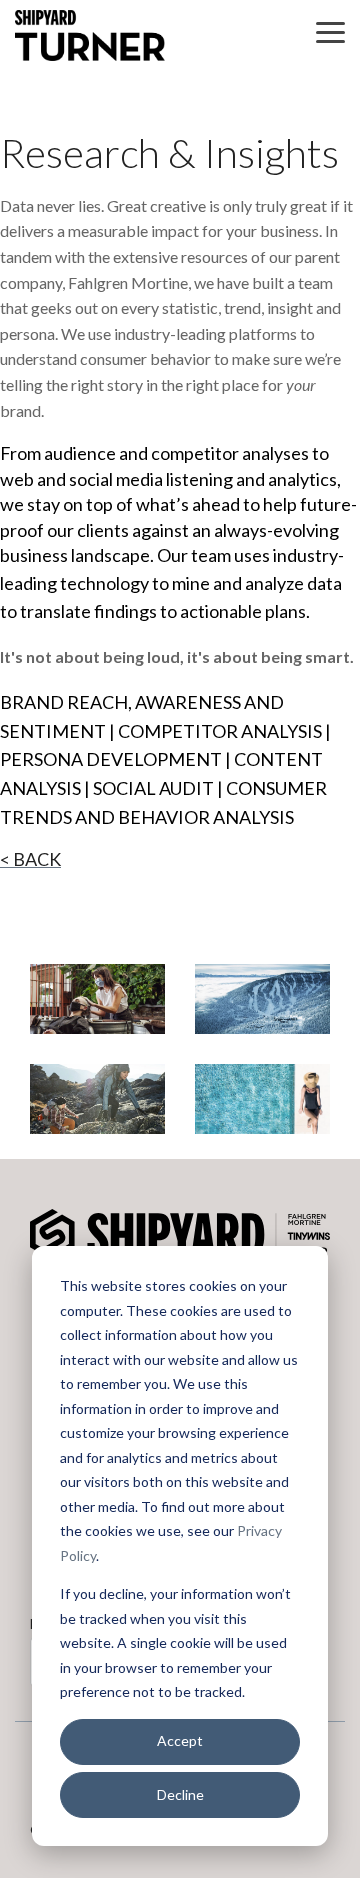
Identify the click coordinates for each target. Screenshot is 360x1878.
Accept (180, 1740)
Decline (180, 1794)
